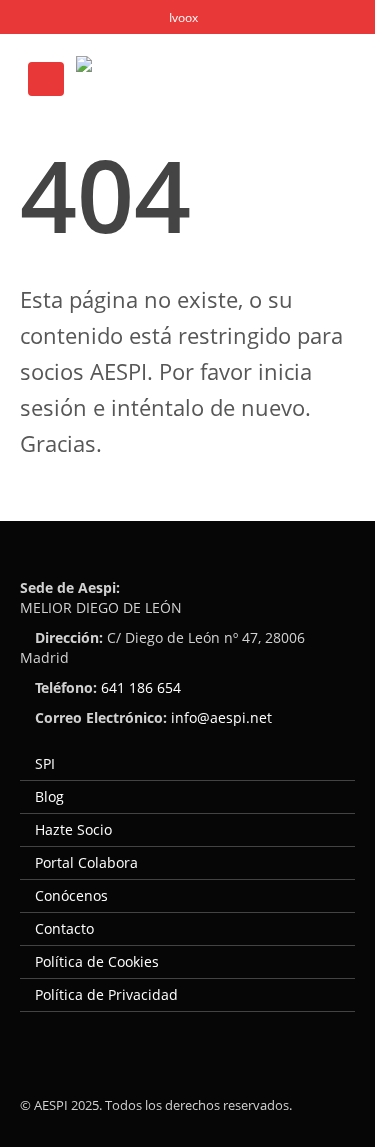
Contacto (64, 928)
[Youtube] (108, 16)
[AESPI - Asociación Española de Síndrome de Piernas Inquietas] (196, 79)
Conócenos (71, 895)
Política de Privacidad (106, 994)
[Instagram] (145, 16)
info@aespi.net (221, 717)
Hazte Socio (73, 829)
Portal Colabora (86, 862)
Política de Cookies (97, 961)
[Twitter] (70, 16)
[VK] (182, 16)
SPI (45, 763)
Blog (49, 796)
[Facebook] (33, 16)
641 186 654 (141, 687)
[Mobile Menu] (46, 79)
